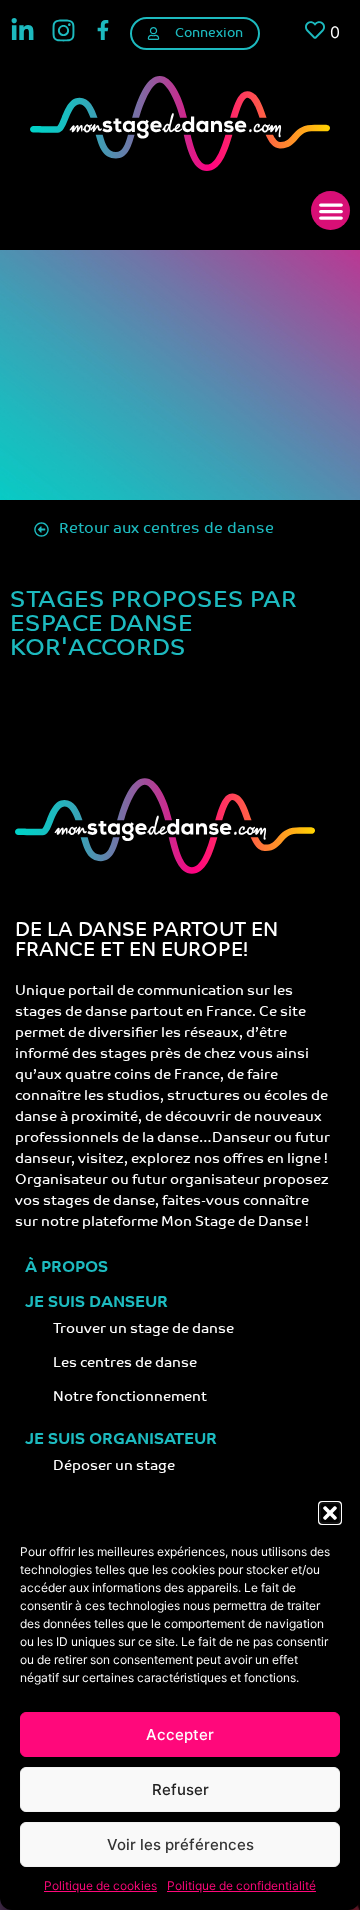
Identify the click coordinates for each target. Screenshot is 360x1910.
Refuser (180, 1789)
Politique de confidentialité (241, 1885)
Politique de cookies (100, 1885)
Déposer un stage (114, 1466)
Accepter (180, 1734)
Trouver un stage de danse (143, 1329)
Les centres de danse (125, 1363)
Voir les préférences (180, 1844)
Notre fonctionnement (130, 1397)
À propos (66, 1268)
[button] (330, 1513)
